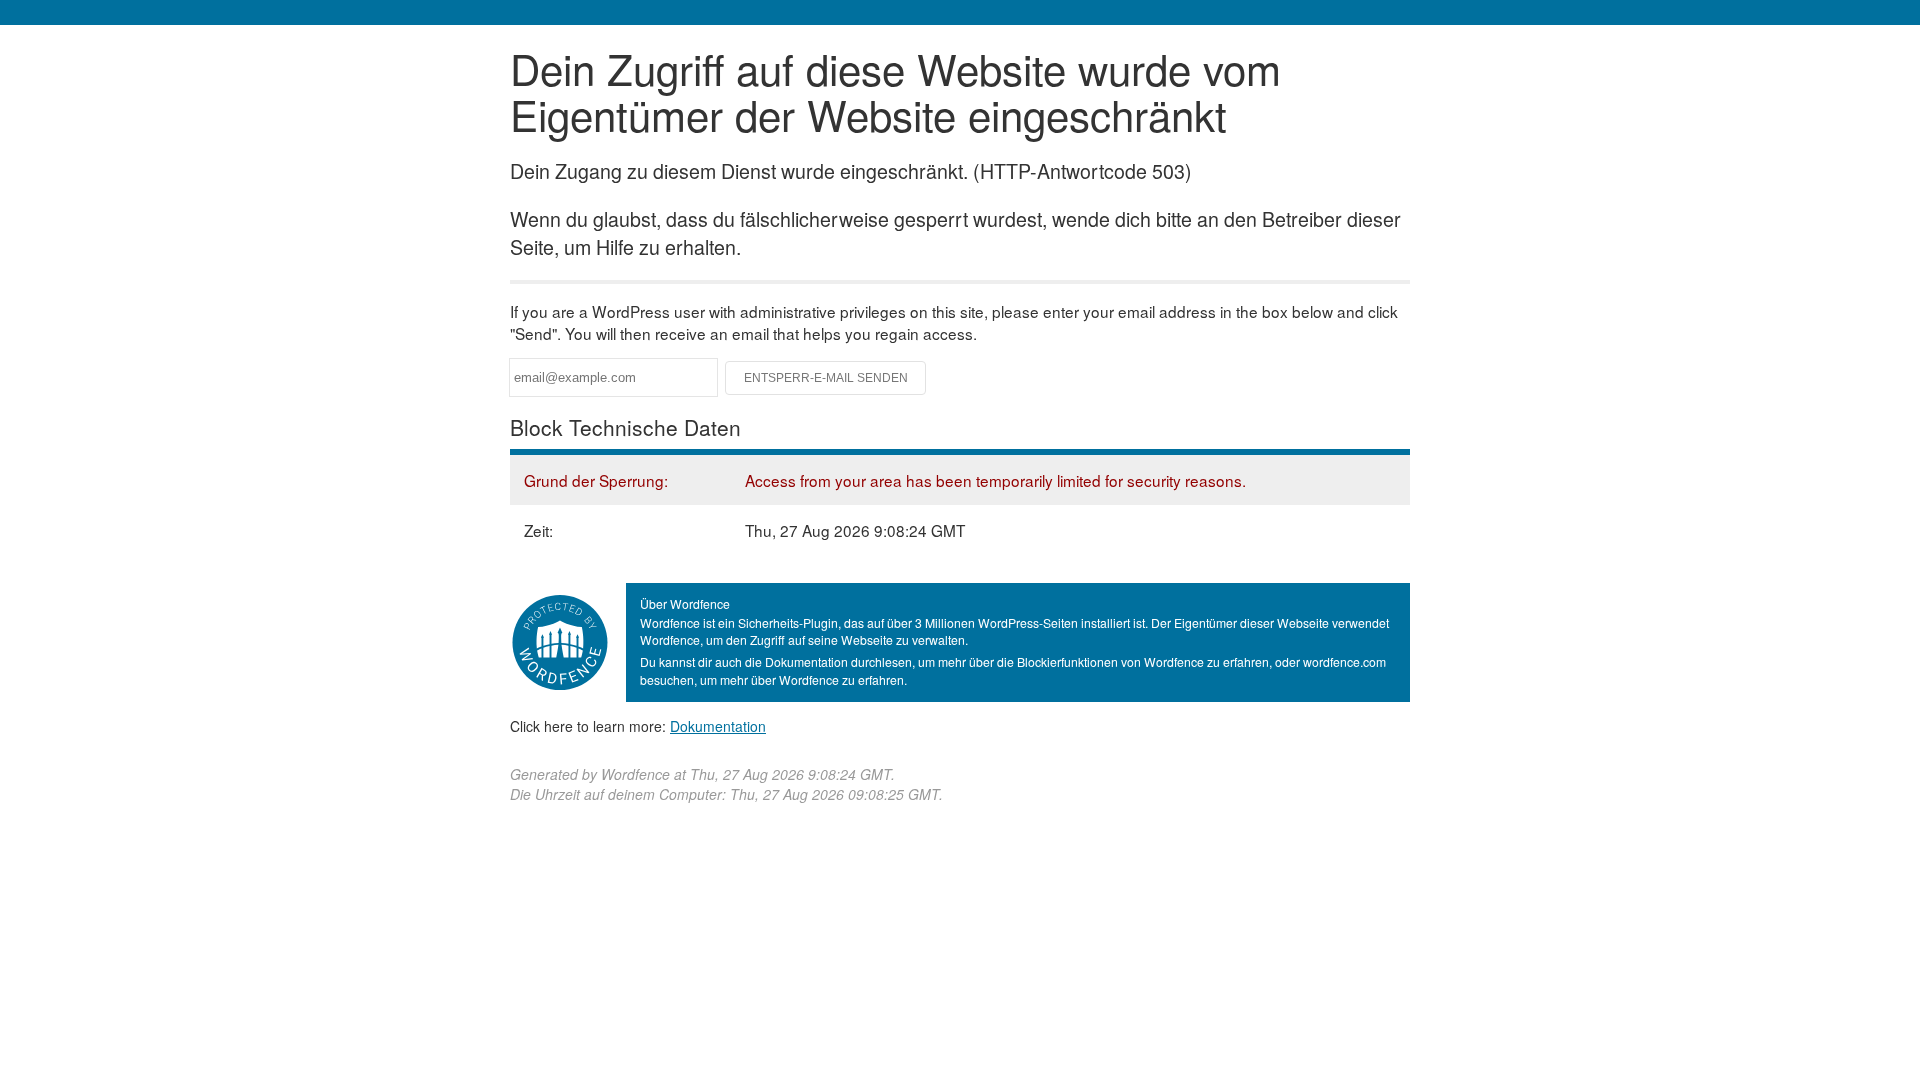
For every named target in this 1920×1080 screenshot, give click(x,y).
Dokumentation (718, 726)
